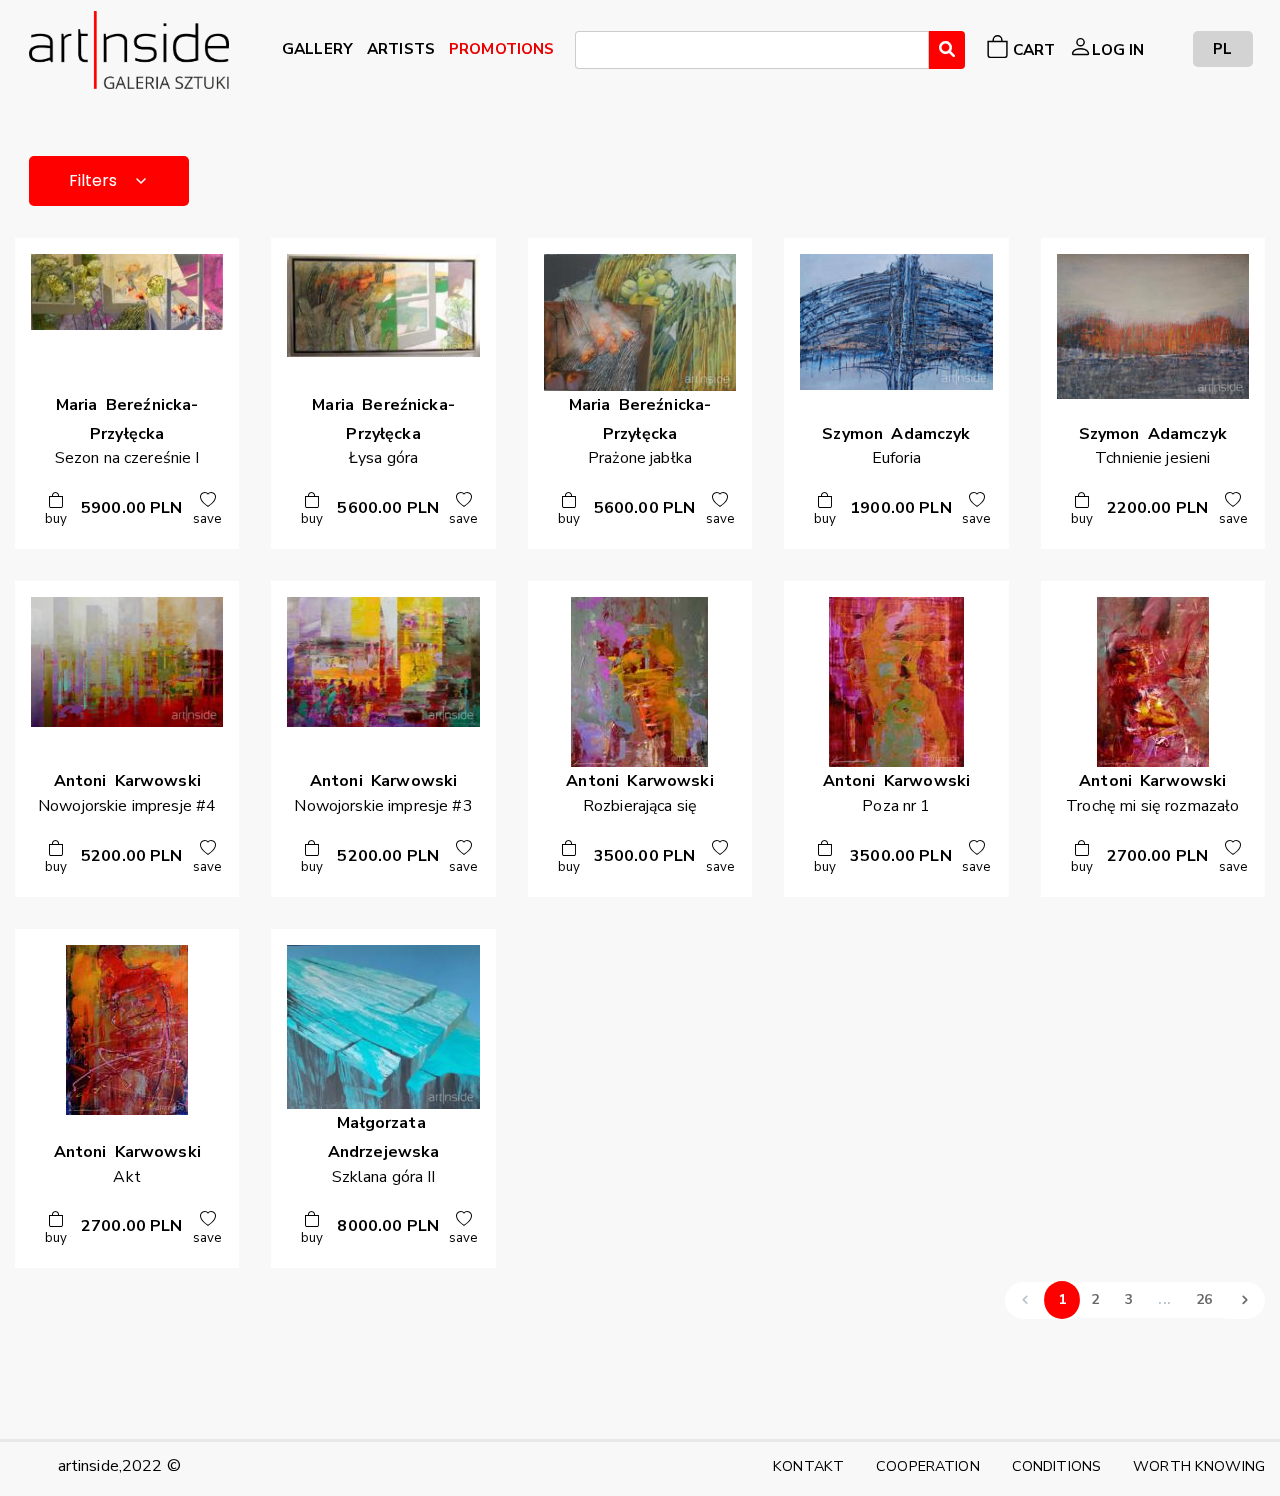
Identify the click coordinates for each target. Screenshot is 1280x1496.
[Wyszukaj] (947, 50)
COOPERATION (928, 1466)
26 (1204, 1299)
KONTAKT (808, 1466)
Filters (93, 180)
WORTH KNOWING (1199, 1466)
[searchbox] (587, 53)
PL (1222, 48)
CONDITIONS (1056, 1466)
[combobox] (752, 50)
